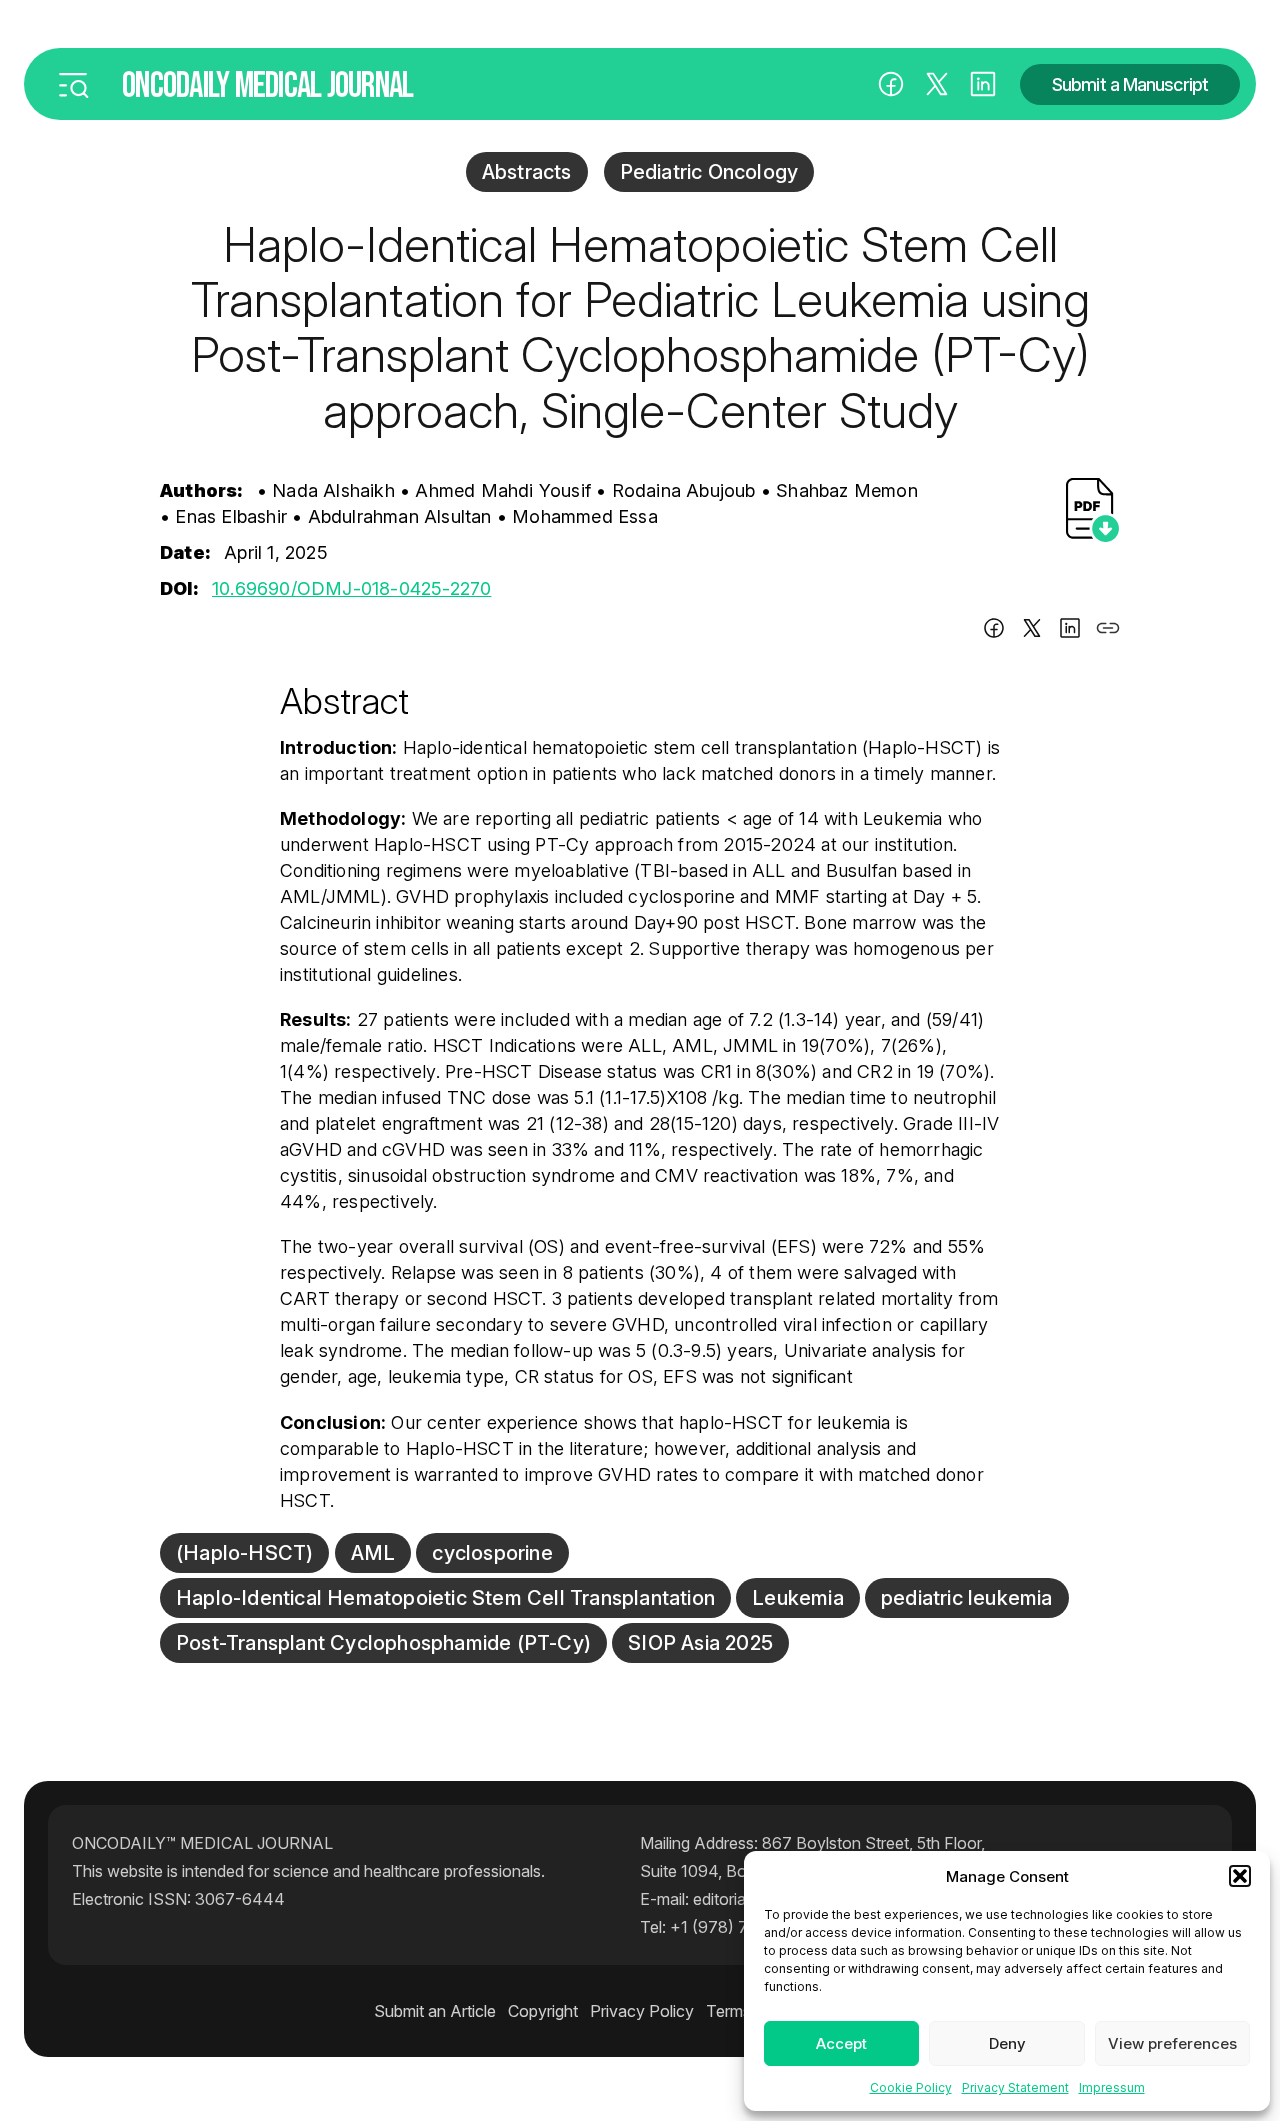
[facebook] (994, 631)
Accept (841, 2043)
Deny (1007, 2043)
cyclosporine (492, 1553)
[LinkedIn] (983, 84)
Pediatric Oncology (709, 172)
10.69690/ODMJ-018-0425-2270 (351, 588)
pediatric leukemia (967, 1598)
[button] (1240, 1876)
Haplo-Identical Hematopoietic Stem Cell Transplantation (445, 1598)
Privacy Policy (642, 2011)
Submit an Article (435, 2011)
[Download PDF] (1093, 510)
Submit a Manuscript (1130, 84)
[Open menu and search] (73, 84)
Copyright (543, 2011)
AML (373, 1553)
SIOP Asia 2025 (700, 1643)
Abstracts (527, 172)
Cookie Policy (911, 2087)
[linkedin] (1070, 631)
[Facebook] (891, 84)
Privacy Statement (1015, 2087)
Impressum (1112, 2087)
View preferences (1172, 2043)
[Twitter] (1032, 631)
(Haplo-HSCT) (244, 1553)
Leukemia (798, 1598)
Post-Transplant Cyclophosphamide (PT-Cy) (383, 1643)
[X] (937, 84)
